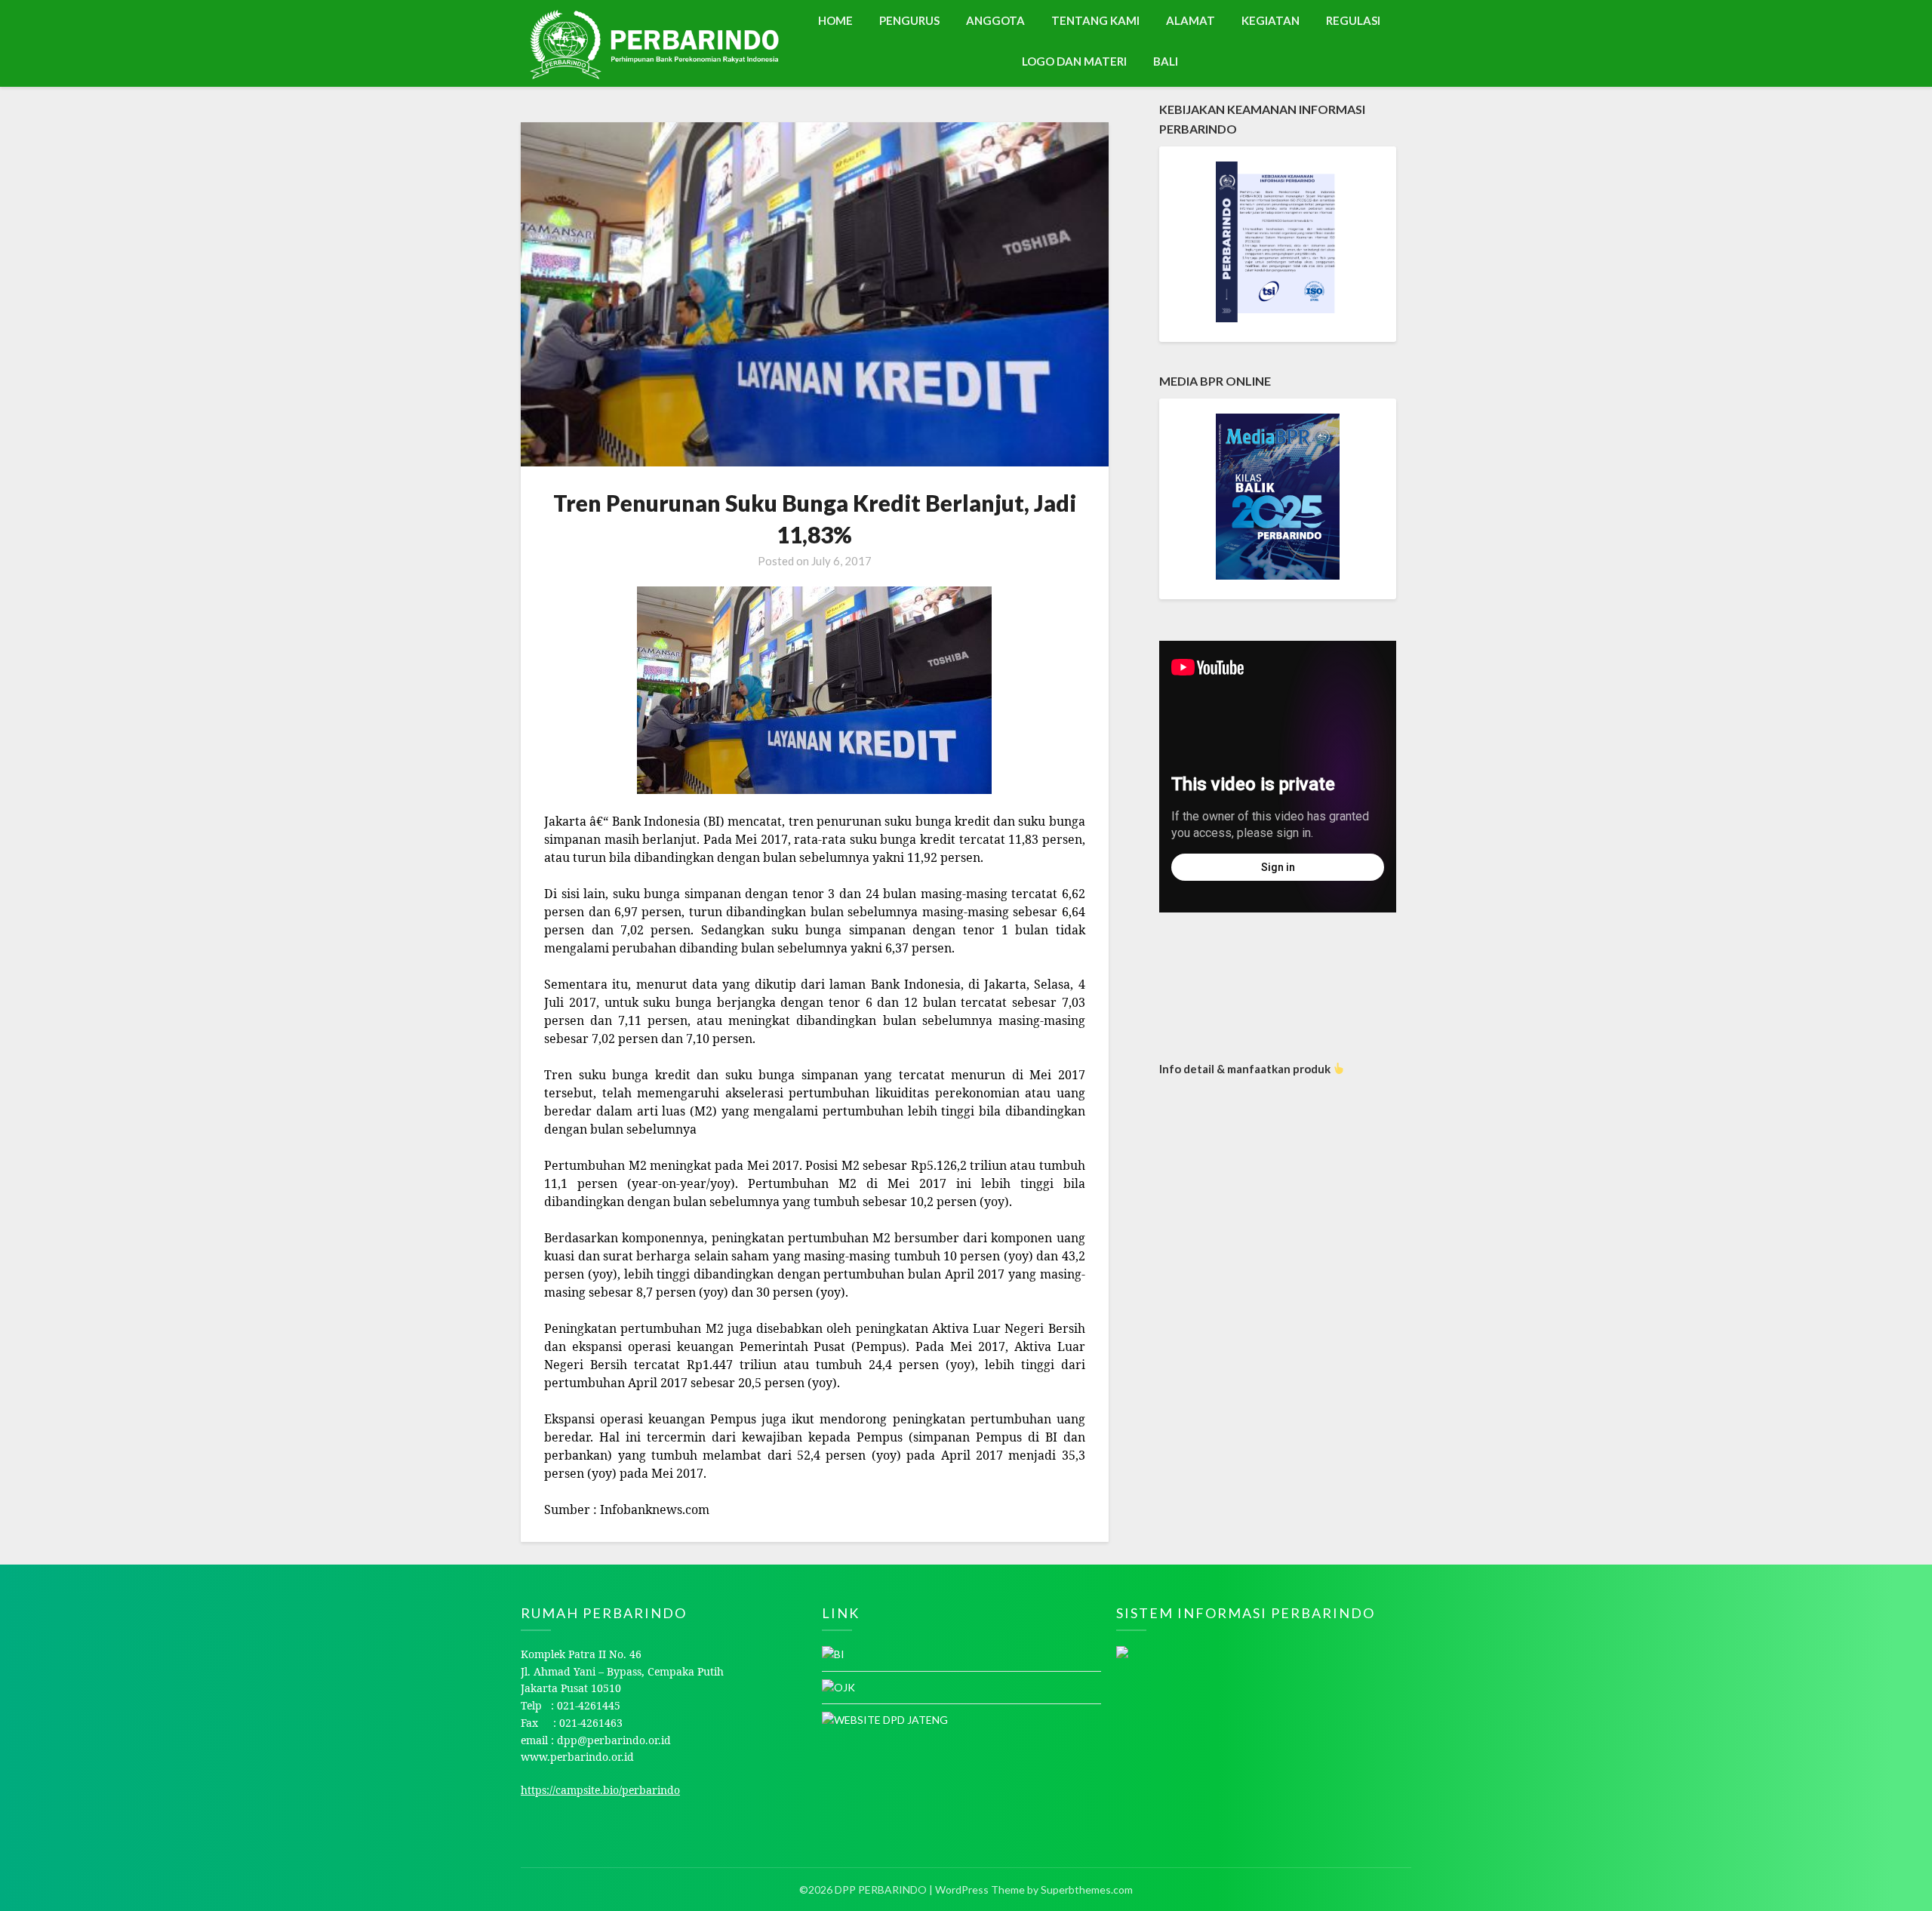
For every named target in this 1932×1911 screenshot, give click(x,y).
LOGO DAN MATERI (1074, 61)
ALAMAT (1191, 20)
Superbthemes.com (1087, 1889)
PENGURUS (909, 20)
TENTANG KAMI (1095, 20)
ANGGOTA (995, 20)
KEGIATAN (1271, 20)
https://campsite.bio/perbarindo (600, 1790)
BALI (1166, 61)
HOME (835, 20)
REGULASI (1353, 20)
